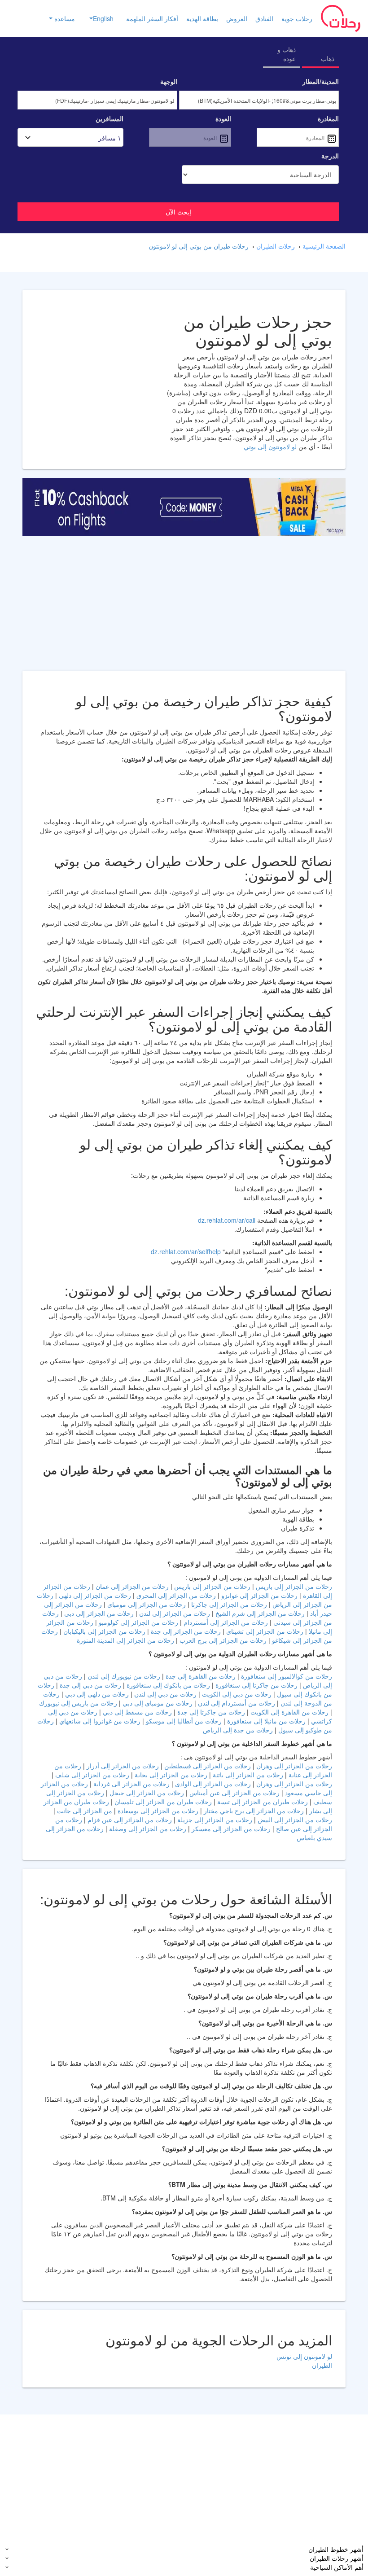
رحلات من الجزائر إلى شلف (91, 1775)
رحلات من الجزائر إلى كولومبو (138, 1622)
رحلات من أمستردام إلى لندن (236, 1703)
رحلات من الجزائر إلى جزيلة (214, 1819)
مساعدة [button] (64, 18)
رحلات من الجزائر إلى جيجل (146, 1793)
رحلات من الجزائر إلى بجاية (170, 1775)
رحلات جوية (297, 18)
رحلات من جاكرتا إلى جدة (210, 1712)
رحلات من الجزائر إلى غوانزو (258, 1595)
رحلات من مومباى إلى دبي (157, 1703)
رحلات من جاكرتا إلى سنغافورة (256, 1685)
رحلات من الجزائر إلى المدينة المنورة (125, 1640)
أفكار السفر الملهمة (152, 18)
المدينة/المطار (321, 81)
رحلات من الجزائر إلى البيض (294, 1819)
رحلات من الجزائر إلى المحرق (175, 1595)
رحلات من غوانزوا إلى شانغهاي (99, 1721)
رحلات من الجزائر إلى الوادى (213, 1784)
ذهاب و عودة (287, 54)
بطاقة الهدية (202, 18)
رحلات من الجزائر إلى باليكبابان (104, 1631)
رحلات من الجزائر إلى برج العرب (222, 1640)
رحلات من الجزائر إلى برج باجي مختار (254, 1811)
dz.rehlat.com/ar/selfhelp (186, 1251)
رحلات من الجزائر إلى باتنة (247, 1775)
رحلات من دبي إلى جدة (90, 1685)
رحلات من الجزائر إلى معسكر (230, 1828)
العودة (223, 118)
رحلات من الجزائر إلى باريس (293, 1586)
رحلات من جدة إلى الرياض (238, 1730)
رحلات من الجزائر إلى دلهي (94, 1595)
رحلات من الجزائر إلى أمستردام (225, 1622)
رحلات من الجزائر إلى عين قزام (129, 1819)
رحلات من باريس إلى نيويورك (78, 1703)
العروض (237, 18)
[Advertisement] (184, 608)
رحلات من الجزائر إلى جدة (185, 1631)
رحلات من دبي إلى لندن (164, 1694)
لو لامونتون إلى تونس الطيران (304, 2361)
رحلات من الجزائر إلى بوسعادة (157, 1811)
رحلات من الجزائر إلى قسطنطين (207, 1766)
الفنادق (264, 18)
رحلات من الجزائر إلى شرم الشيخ (259, 1613)
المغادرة (328, 118)
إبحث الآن (178, 212)
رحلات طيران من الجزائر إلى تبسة (262, 1802)
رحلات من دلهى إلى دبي (96, 1694)
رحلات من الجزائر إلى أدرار (122, 1766)
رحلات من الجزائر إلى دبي (98, 1613)
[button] (98, 18)
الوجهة (169, 81)
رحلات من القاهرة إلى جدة (200, 1676)
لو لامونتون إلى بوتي (270, 446)
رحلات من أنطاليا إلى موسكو (183, 1721)
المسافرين (110, 118)
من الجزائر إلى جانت (84, 1811)
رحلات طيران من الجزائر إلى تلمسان (162, 1802)
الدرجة (330, 156)
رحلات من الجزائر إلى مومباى (146, 1604)
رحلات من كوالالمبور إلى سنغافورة (286, 1676)
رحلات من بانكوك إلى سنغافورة (167, 1685)
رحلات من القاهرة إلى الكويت (289, 1712)
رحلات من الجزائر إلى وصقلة (147, 1828)
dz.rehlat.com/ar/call (227, 1220)
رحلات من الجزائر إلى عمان (131, 1586)
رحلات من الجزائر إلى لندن (174, 1613)
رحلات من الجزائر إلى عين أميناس (234, 1793)
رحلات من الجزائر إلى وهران (293, 1766)
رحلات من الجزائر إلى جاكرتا (228, 1604)
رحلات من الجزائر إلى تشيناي (264, 1631)
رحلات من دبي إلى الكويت (236, 1694)
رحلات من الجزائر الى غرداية (131, 1784)
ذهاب (328, 58)
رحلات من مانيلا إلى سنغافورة (265, 1721)
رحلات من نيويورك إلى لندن (123, 1676)
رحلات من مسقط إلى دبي (136, 1712)
